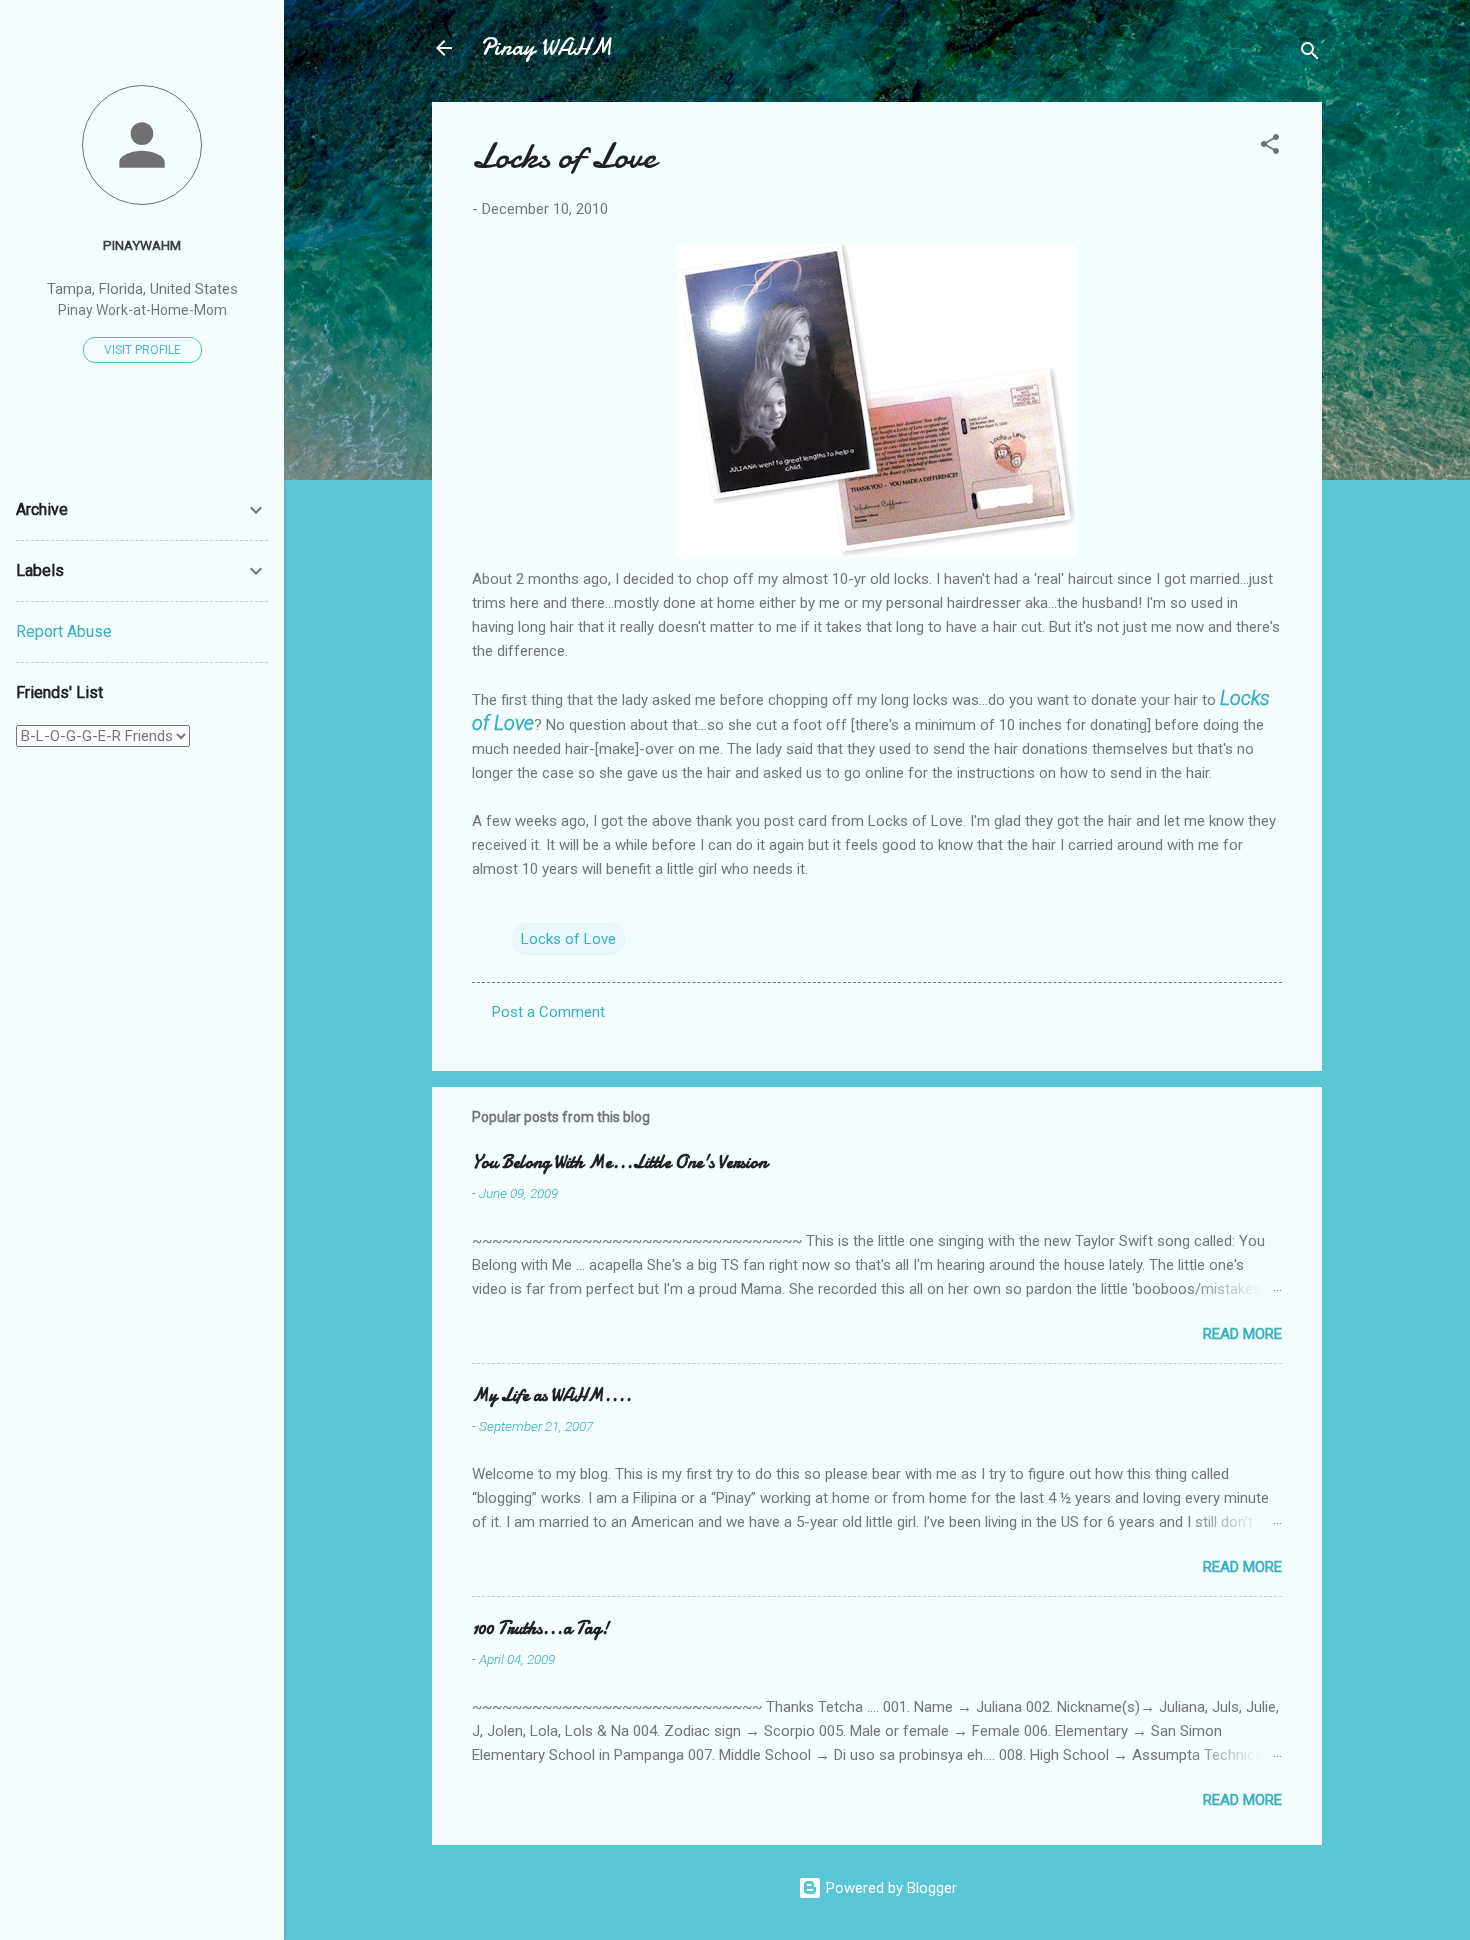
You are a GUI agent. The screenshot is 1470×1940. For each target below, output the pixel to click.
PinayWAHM (142, 245)
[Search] (1310, 54)
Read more (1242, 1334)
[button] (1270, 147)
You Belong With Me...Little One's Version (619, 1162)
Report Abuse (64, 631)
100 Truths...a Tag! (540, 1628)
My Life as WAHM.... (552, 1395)
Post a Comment (548, 1012)
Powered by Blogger (889, 1888)
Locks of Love (568, 939)
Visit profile (142, 350)
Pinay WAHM (546, 47)
